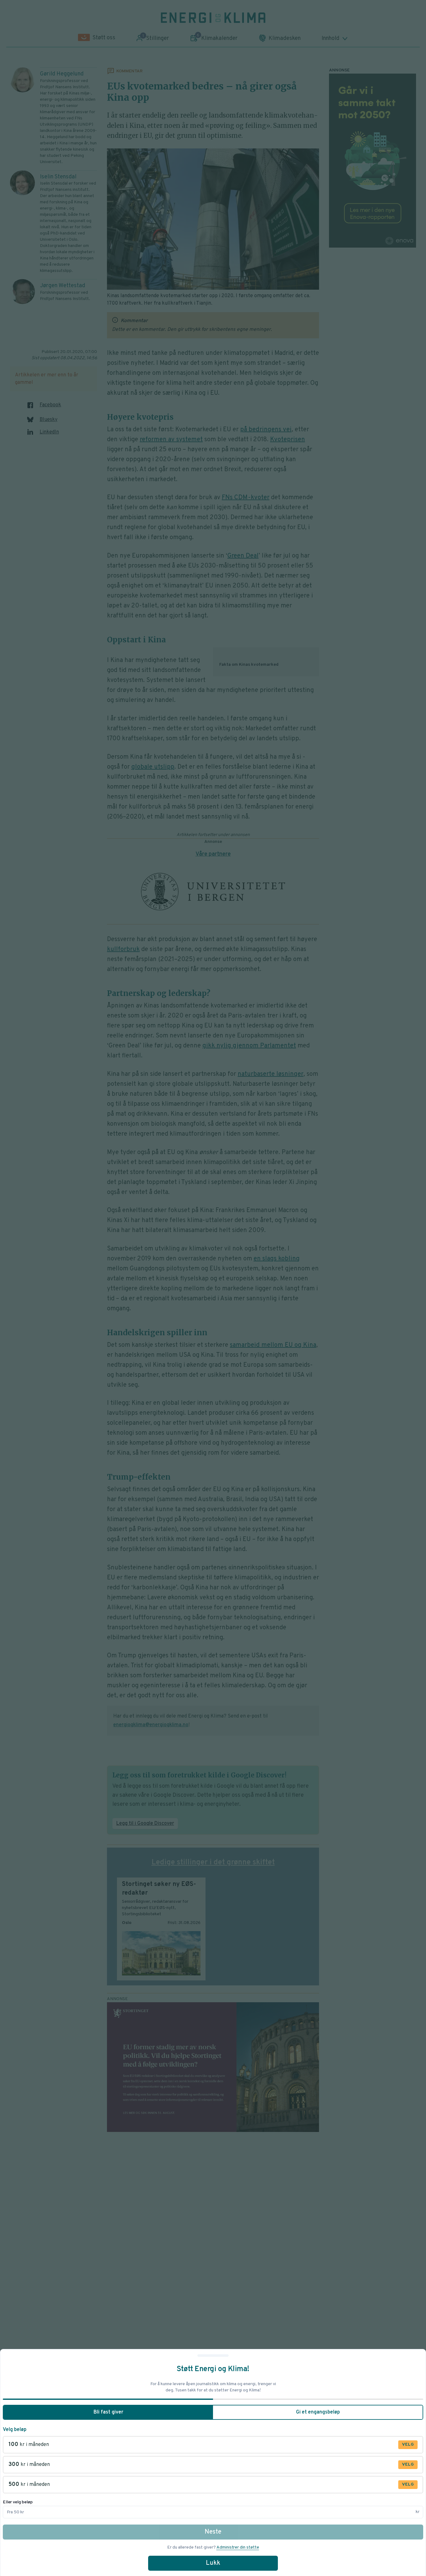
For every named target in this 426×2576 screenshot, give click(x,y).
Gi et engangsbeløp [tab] (318, 2412)
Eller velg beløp (18, 2502)
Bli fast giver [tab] (108, 2412)
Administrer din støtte (238, 2547)
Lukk (213, 2563)
